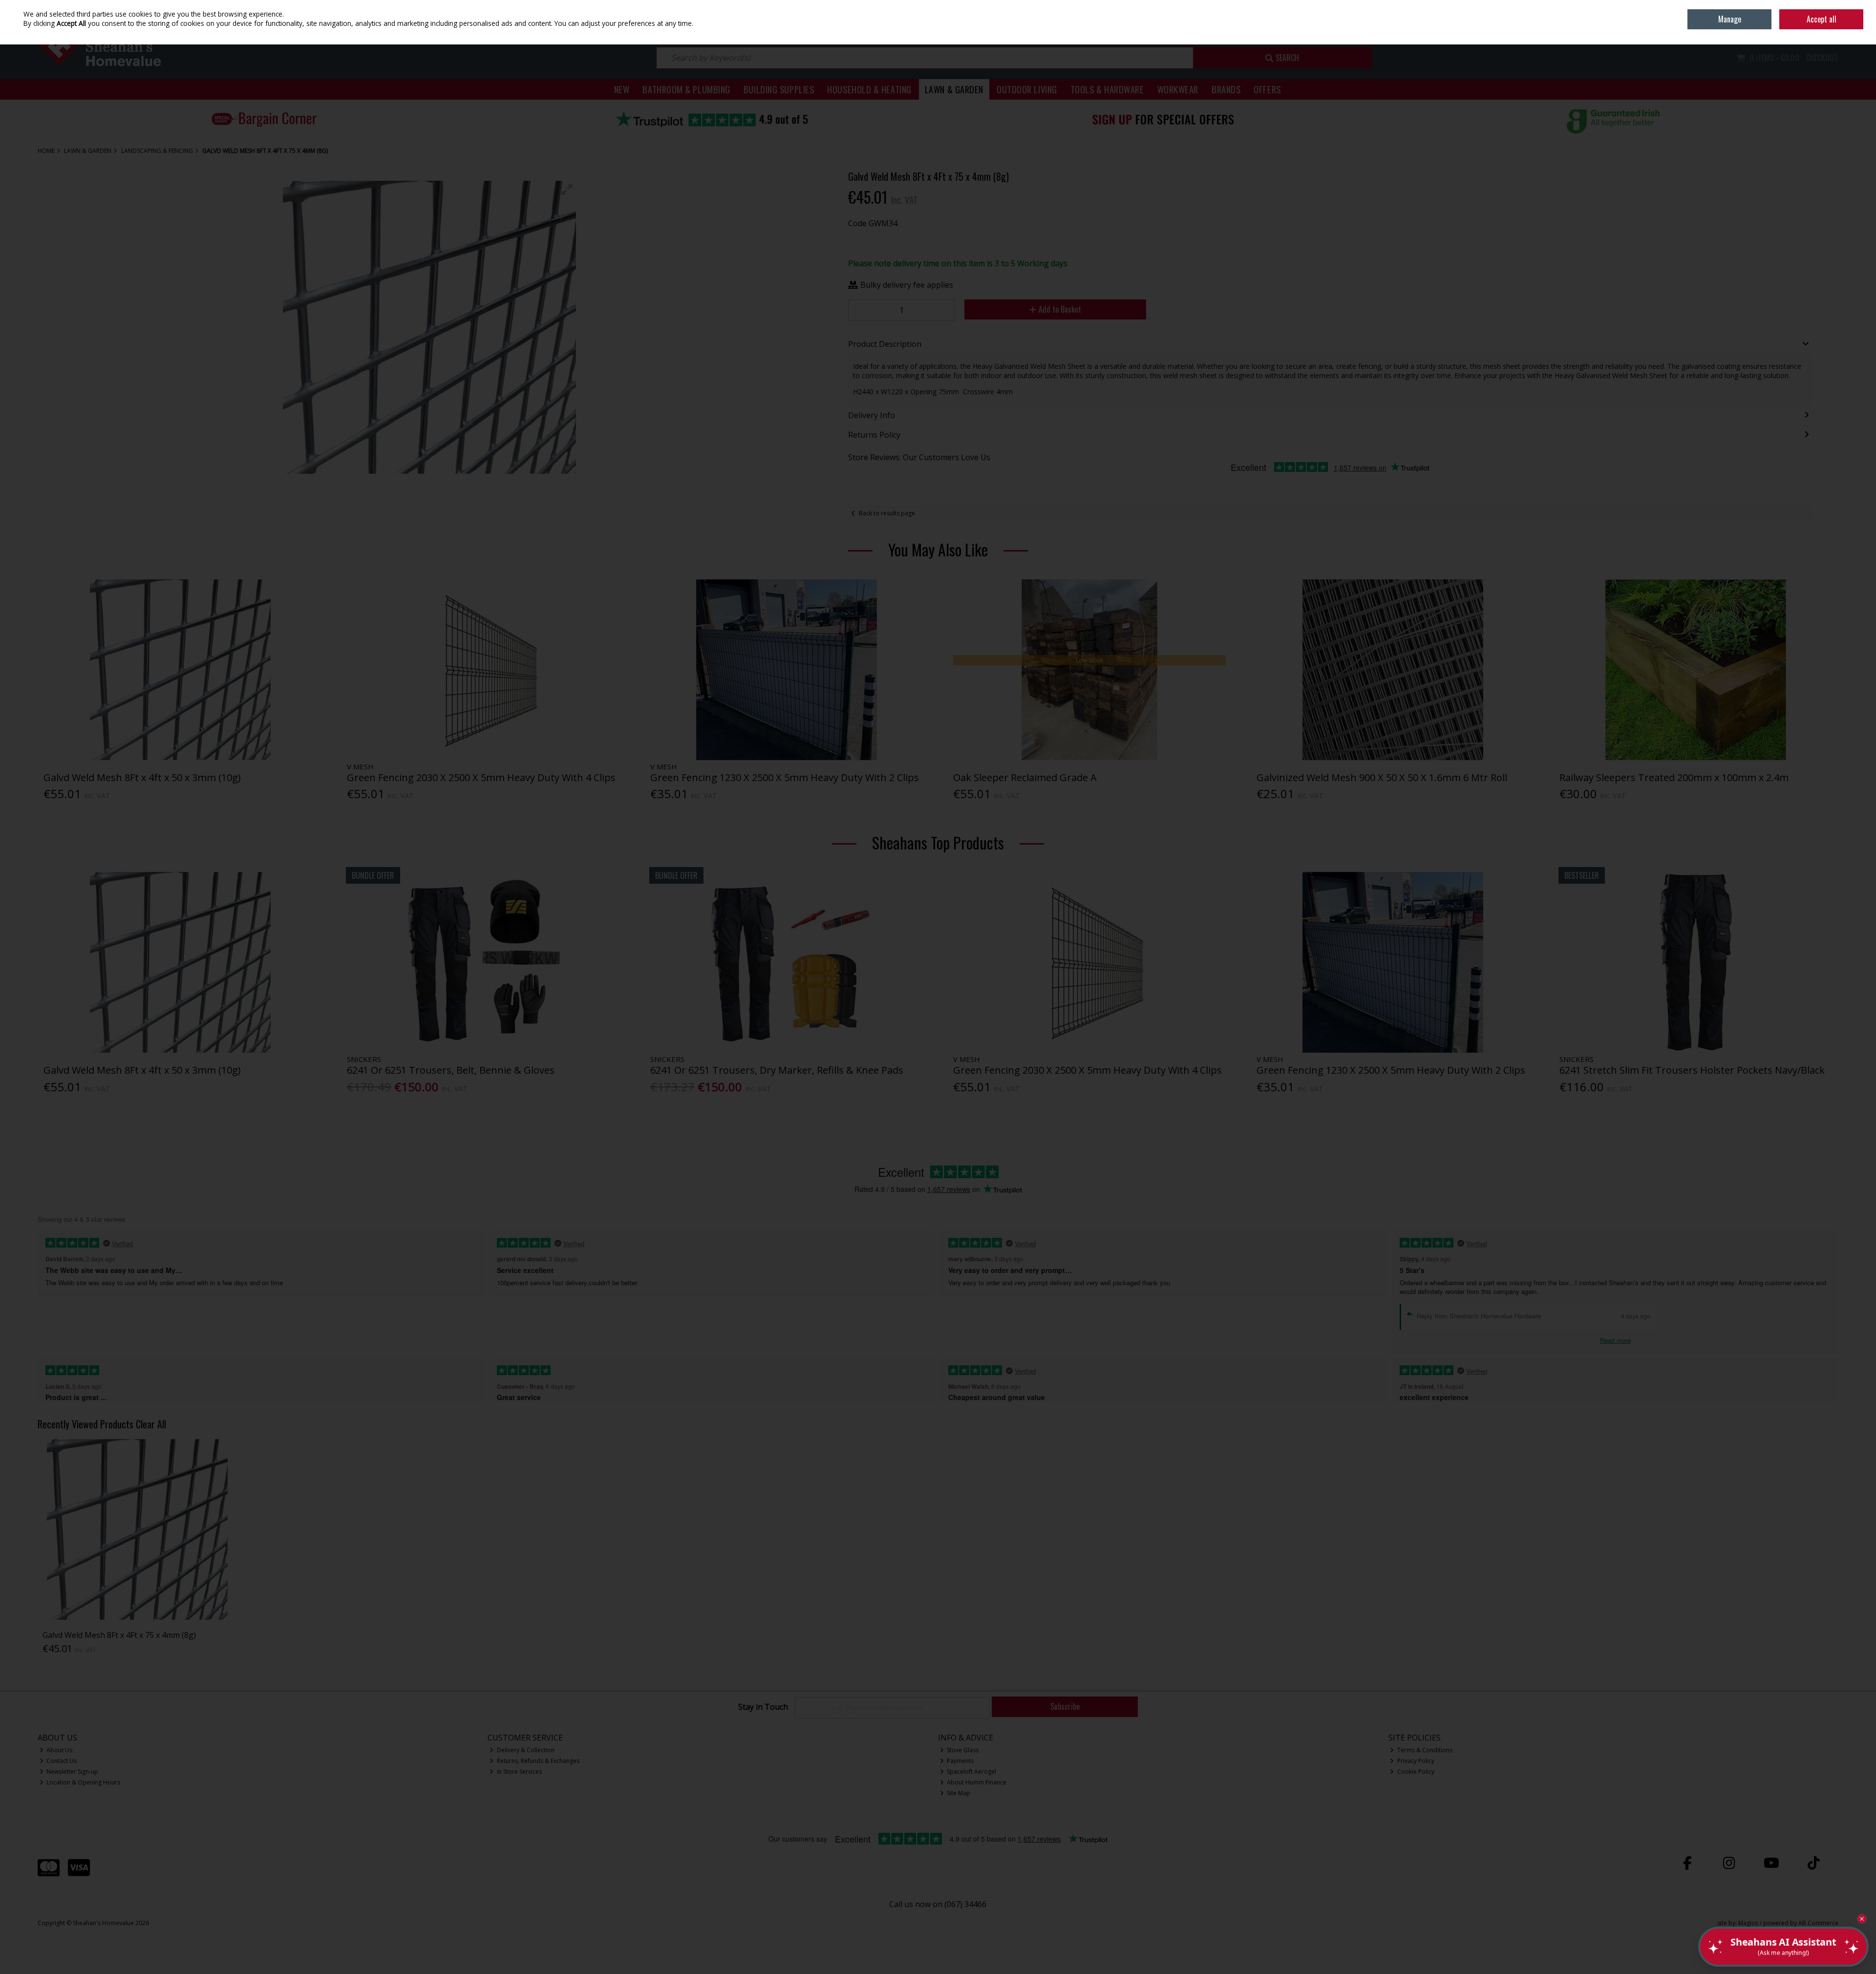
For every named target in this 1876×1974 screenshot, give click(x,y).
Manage (1730, 19)
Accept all (1822, 19)
